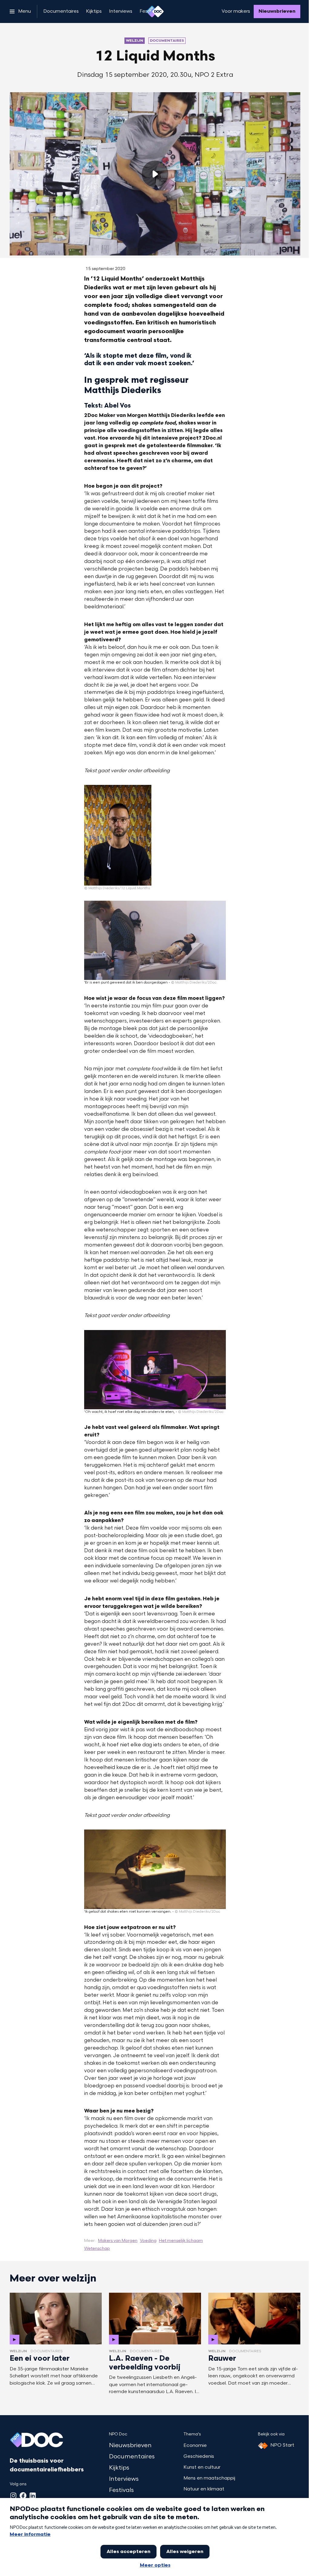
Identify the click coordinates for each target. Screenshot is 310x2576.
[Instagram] (13, 2496)
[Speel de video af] (155, 174)
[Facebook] (23, 2496)
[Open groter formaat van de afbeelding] (118, 835)
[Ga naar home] (155, 11)
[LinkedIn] (33, 2496)
